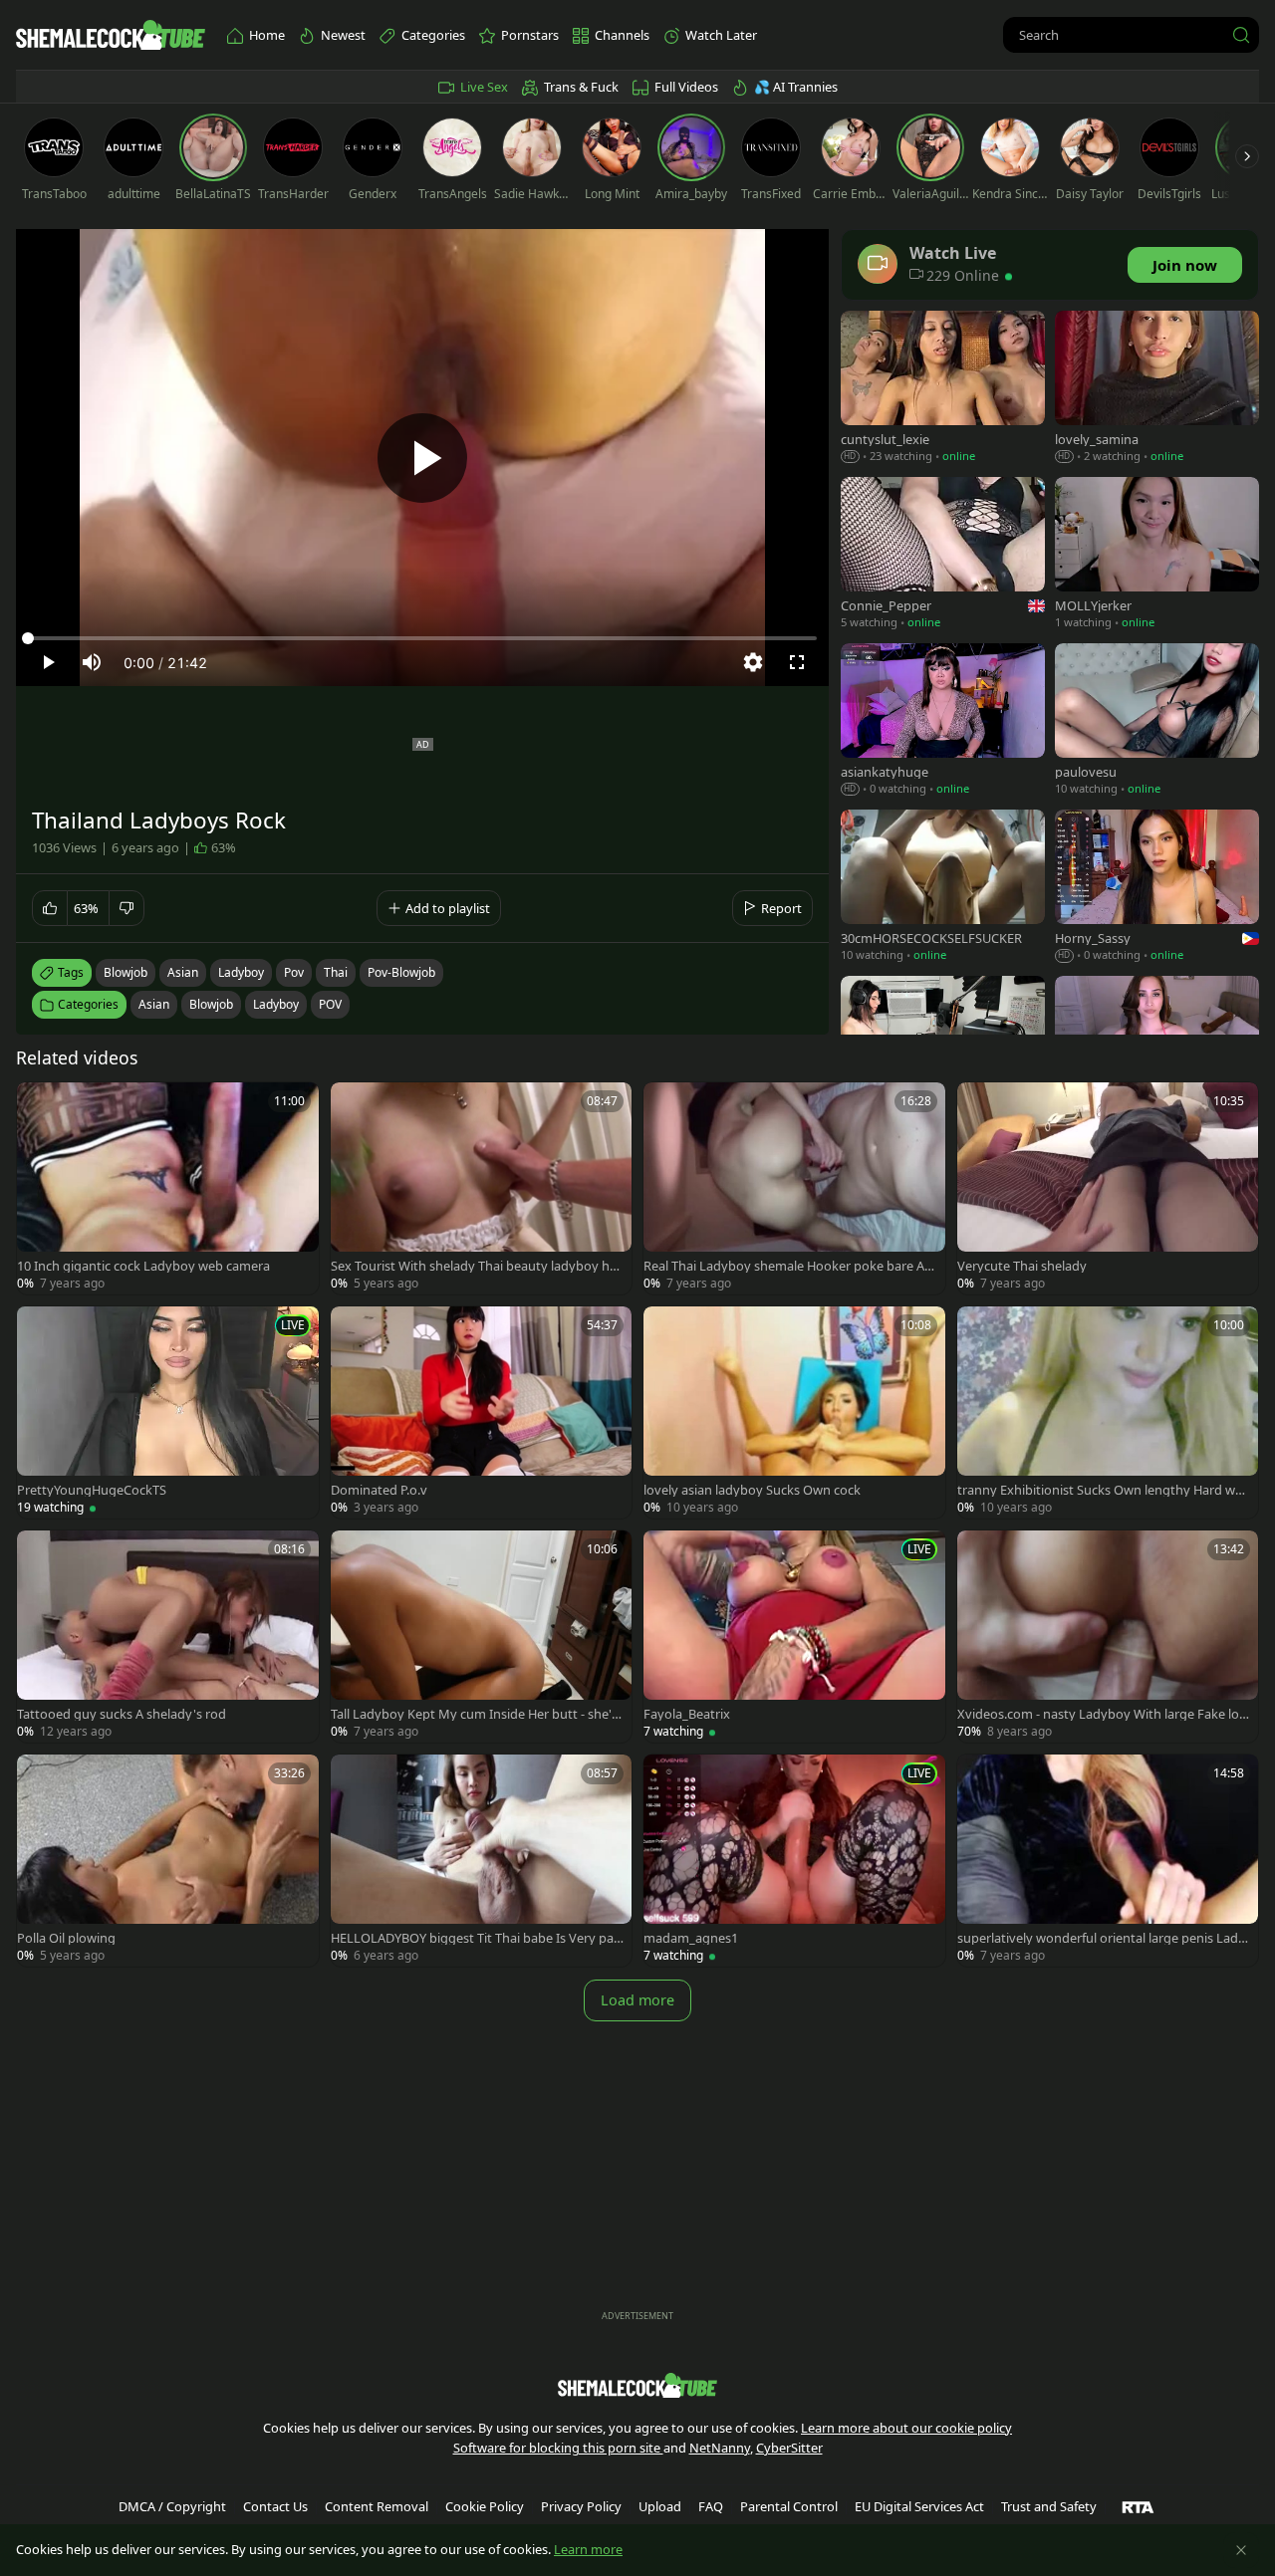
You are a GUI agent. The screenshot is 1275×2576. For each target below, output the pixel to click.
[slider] (422, 638)
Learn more (588, 2549)
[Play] (422, 458)
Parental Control (789, 2506)
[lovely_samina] (1157, 389)
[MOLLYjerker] (1157, 555)
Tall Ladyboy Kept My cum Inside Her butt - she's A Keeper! (474, 1714)
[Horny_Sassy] (1157, 888)
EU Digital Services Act (919, 2506)
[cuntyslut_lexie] (943, 389)
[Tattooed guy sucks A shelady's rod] (168, 1637)
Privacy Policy (581, 2506)
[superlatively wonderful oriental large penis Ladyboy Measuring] (1108, 1861)
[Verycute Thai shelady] (1108, 1188)
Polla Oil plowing (66, 1938)
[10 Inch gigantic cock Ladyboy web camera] (168, 1188)
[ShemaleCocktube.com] (111, 35)
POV (330, 1004)
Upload (660, 2506)
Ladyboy (276, 1004)
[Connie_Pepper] (943, 555)
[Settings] (753, 662)
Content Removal (377, 2506)
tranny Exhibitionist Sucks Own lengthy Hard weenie (1103, 1490)
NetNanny (720, 2448)
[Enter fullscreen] (797, 662)
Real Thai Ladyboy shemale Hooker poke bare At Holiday (786, 1266)
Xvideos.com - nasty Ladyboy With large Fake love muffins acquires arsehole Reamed (1102, 1714)
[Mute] (92, 662)
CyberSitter (789, 2448)
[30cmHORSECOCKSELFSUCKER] (943, 888)
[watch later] (41, 1106)
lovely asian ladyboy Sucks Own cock (752, 1490)
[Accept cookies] (1241, 2550)
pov (294, 972)
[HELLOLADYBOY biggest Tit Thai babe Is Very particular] (482, 1861)
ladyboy (241, 972)
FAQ (711, 2506)
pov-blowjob (401, 972)
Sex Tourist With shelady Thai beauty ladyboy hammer (474, 1266)
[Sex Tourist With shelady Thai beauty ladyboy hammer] (482, 1188)
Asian (154, 1004)
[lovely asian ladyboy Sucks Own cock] (794, 1412)
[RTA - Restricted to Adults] (1138, 2506)
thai (336, 972)
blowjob (126, 972)
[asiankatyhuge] (943, 721)
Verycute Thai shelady (1022, 1266)
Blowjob (211, 1004)
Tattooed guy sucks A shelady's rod (122, 1714)
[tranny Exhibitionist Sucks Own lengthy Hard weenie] (1108, 1412)
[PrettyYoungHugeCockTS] (168, 1412)
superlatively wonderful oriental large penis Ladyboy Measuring (1101, 1938)
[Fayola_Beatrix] (794, 1637)
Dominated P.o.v (379, 1490)
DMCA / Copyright (172, 2506)
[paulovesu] (1157, 721)
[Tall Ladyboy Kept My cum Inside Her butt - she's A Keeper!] (482, 1637)
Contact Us (275, 2506)
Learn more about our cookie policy (906, 2428)
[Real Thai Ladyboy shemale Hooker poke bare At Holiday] (794, 1188)
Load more (637, 2000)
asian (183, 972)
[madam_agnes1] (794, 1861)
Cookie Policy (485, 2506)
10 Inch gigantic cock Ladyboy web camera (143, 1266)
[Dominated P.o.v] (482, 1412)
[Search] (1241, 35)
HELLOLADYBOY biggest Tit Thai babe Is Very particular (477, 1938)
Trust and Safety (1049, 2506)
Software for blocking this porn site (558, 2448)
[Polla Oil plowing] (168, 1861)
